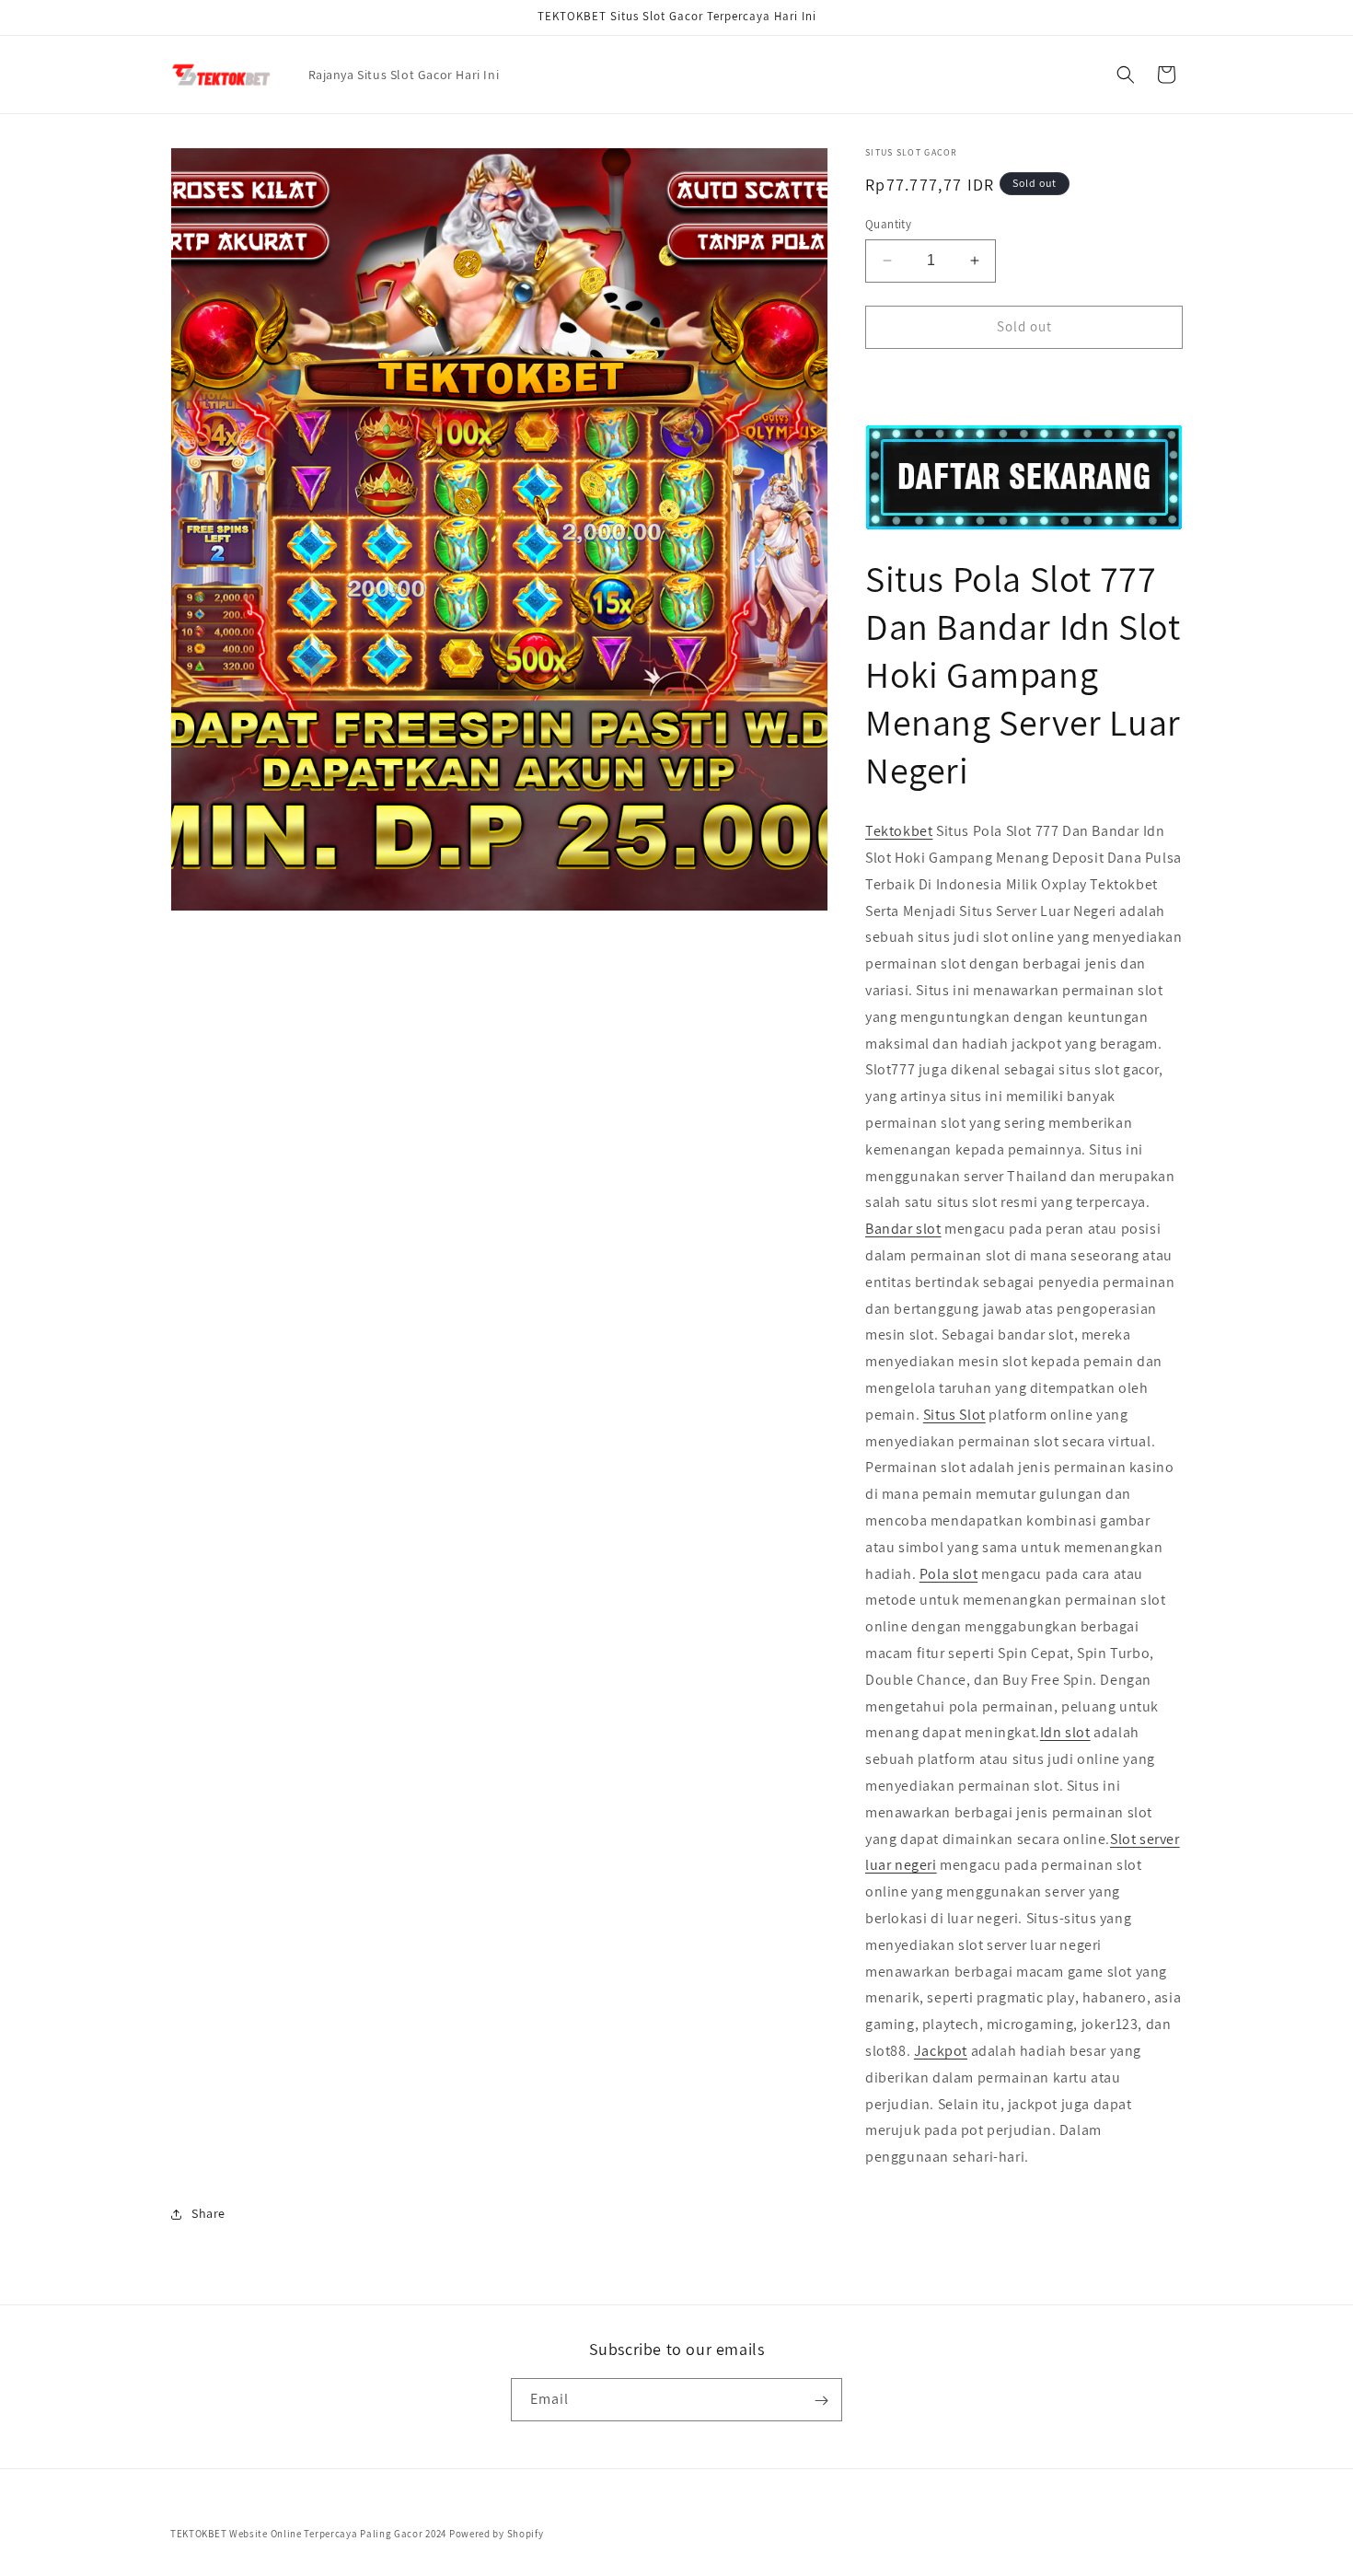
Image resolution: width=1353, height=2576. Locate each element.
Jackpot (941, 2051)
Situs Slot (954, 1415)
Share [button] (208, 2213)
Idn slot (1065, 1732)
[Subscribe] (821, 2401)
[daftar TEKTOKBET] (1024, 477)
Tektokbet (899, 831)
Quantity (888, 224)
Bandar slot (903, 1229)
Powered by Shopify (497, 2534)
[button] (1126, 75)
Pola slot (948, 1574)
